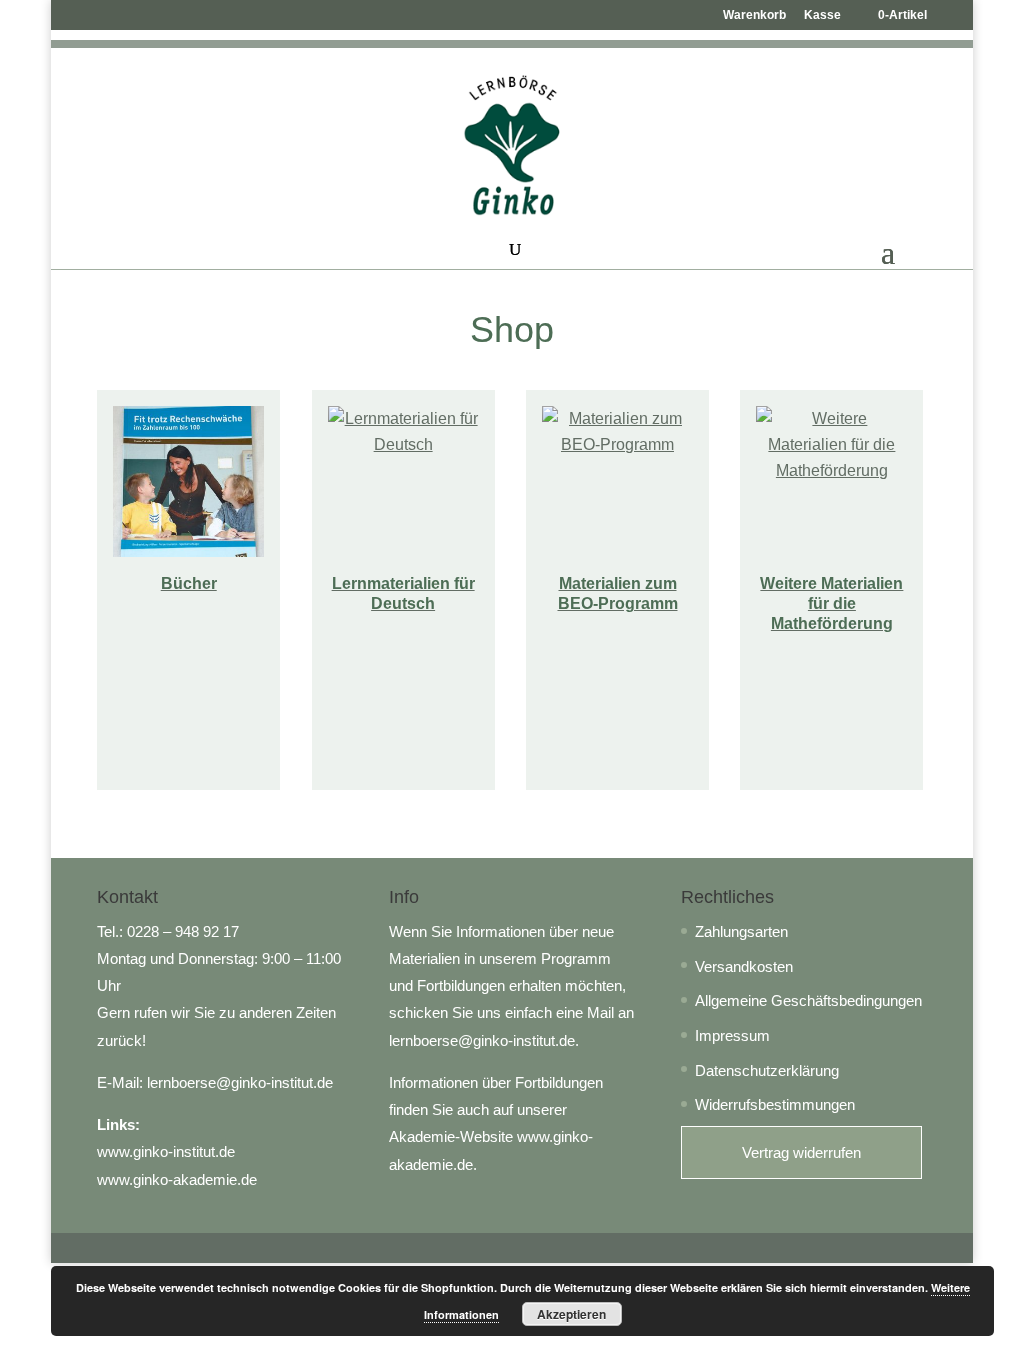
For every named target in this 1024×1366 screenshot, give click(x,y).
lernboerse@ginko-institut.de (240, 1082)
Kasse (822, 15)
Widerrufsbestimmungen (775, 1104)
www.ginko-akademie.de (177, 1179)
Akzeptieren (571, 1314)
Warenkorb (754, 15)
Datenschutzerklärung (767, 1070)
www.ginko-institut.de (166, 1151)
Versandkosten (744, 966)
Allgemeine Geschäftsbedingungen (808, 1000)
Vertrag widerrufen (801, 1152)
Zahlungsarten (741, 931)
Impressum (732, 1035)
